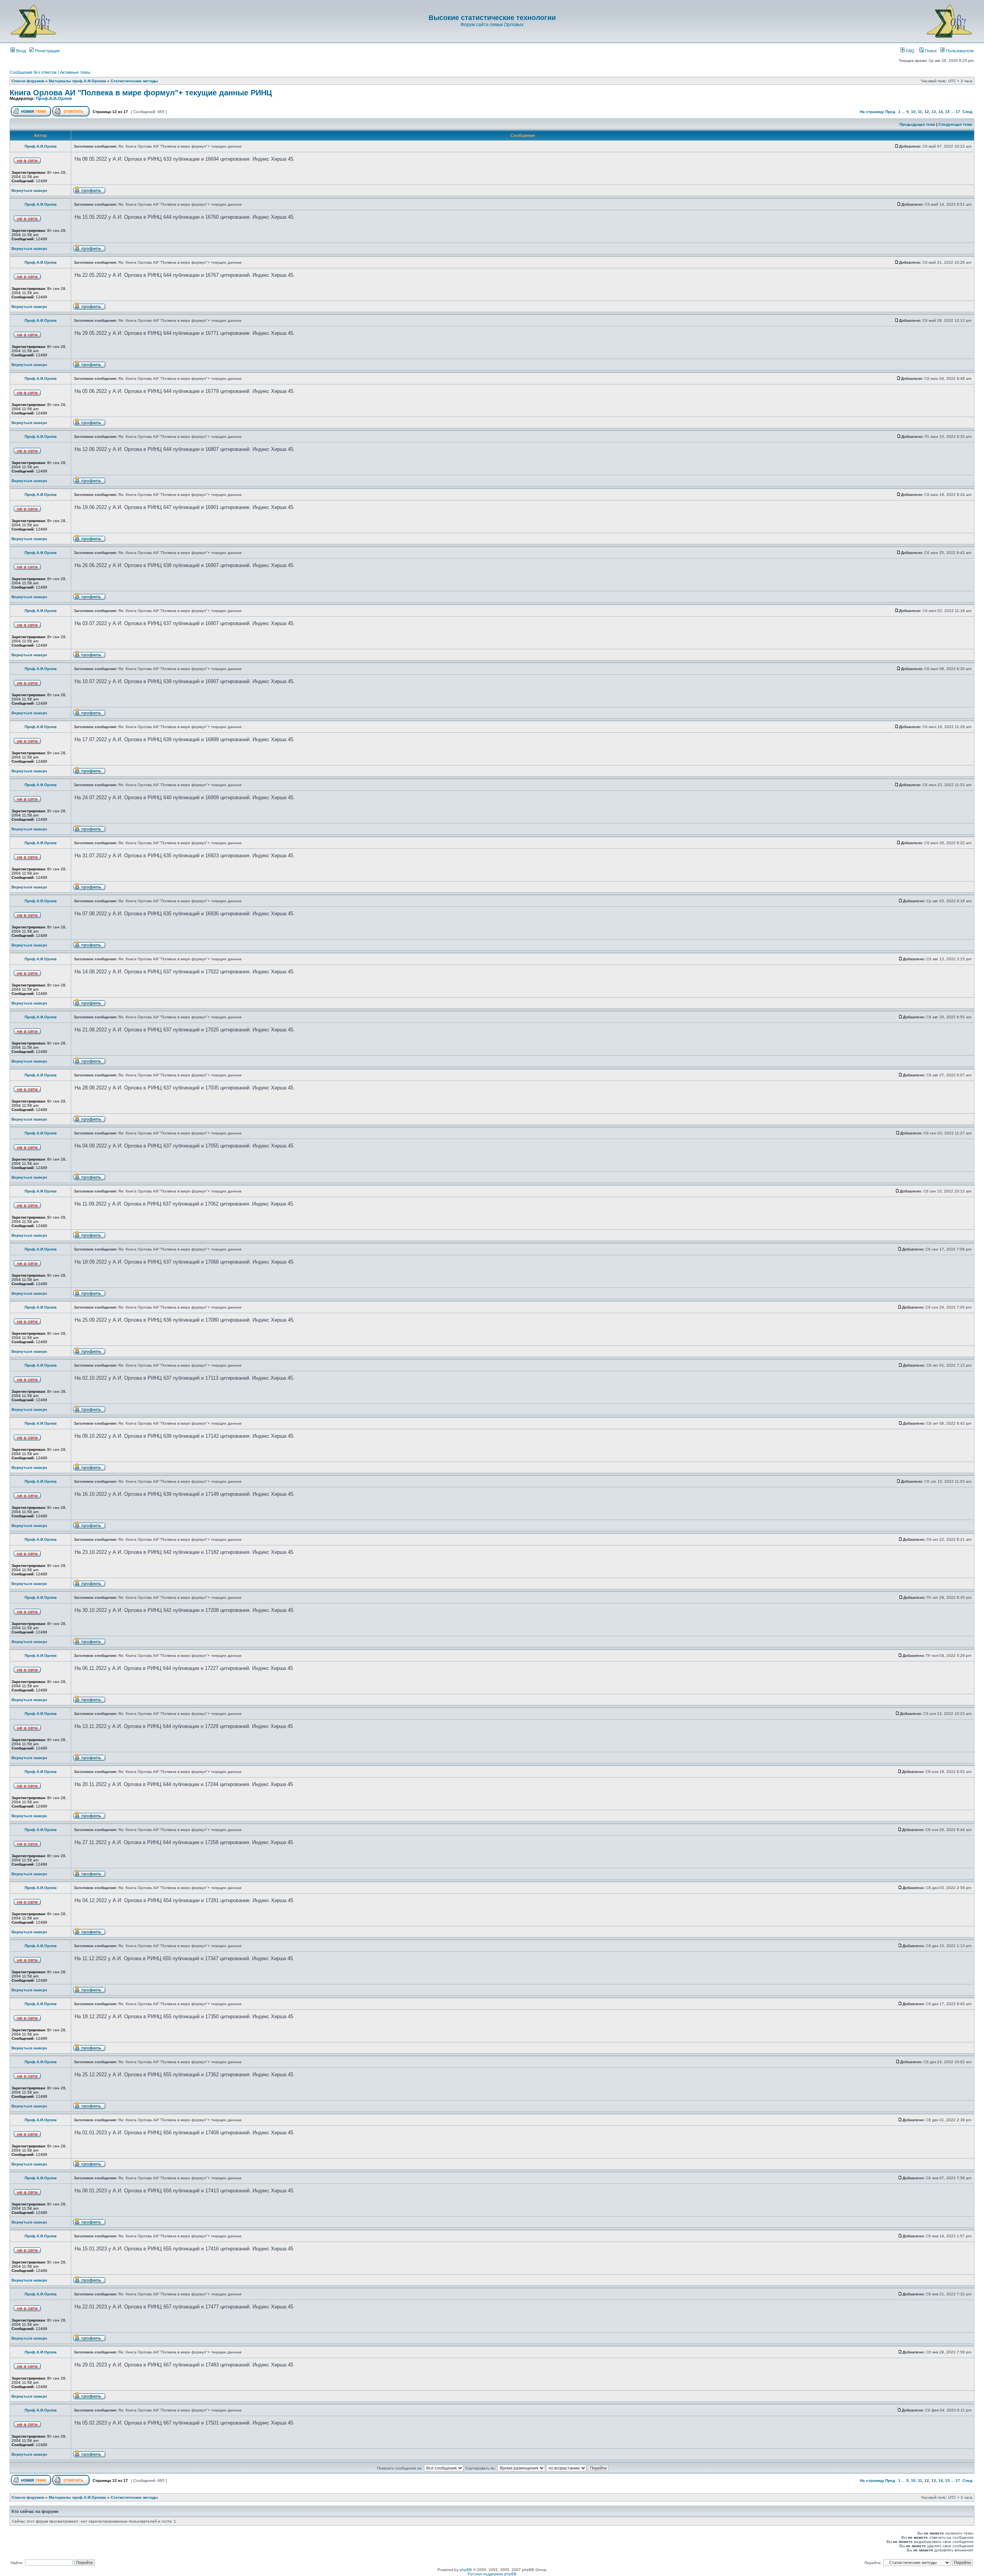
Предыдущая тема (917, 124)
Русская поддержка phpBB (492, 2574)
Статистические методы (134, 81)
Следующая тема (955, 124)
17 (958, 112)
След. (968, 112)
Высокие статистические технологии (492, 18)
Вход (20, 51)
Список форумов (28, 81)
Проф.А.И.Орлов (54, 98)
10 (913, 112)
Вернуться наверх (29, 190)
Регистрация (47, 51)
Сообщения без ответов (33, 72)
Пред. (891, 112)
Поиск (930, 51)
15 (947, 112)
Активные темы (75, 72)
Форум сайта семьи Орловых (492, 25)
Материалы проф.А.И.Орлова (77, 81)
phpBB (466, 2570)
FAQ (910, 51)
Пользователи (959, 51)
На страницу (872, 112)
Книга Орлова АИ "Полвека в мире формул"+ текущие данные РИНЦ (141, 93)
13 (934, 112)
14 (941, 112)
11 (920, 112)
